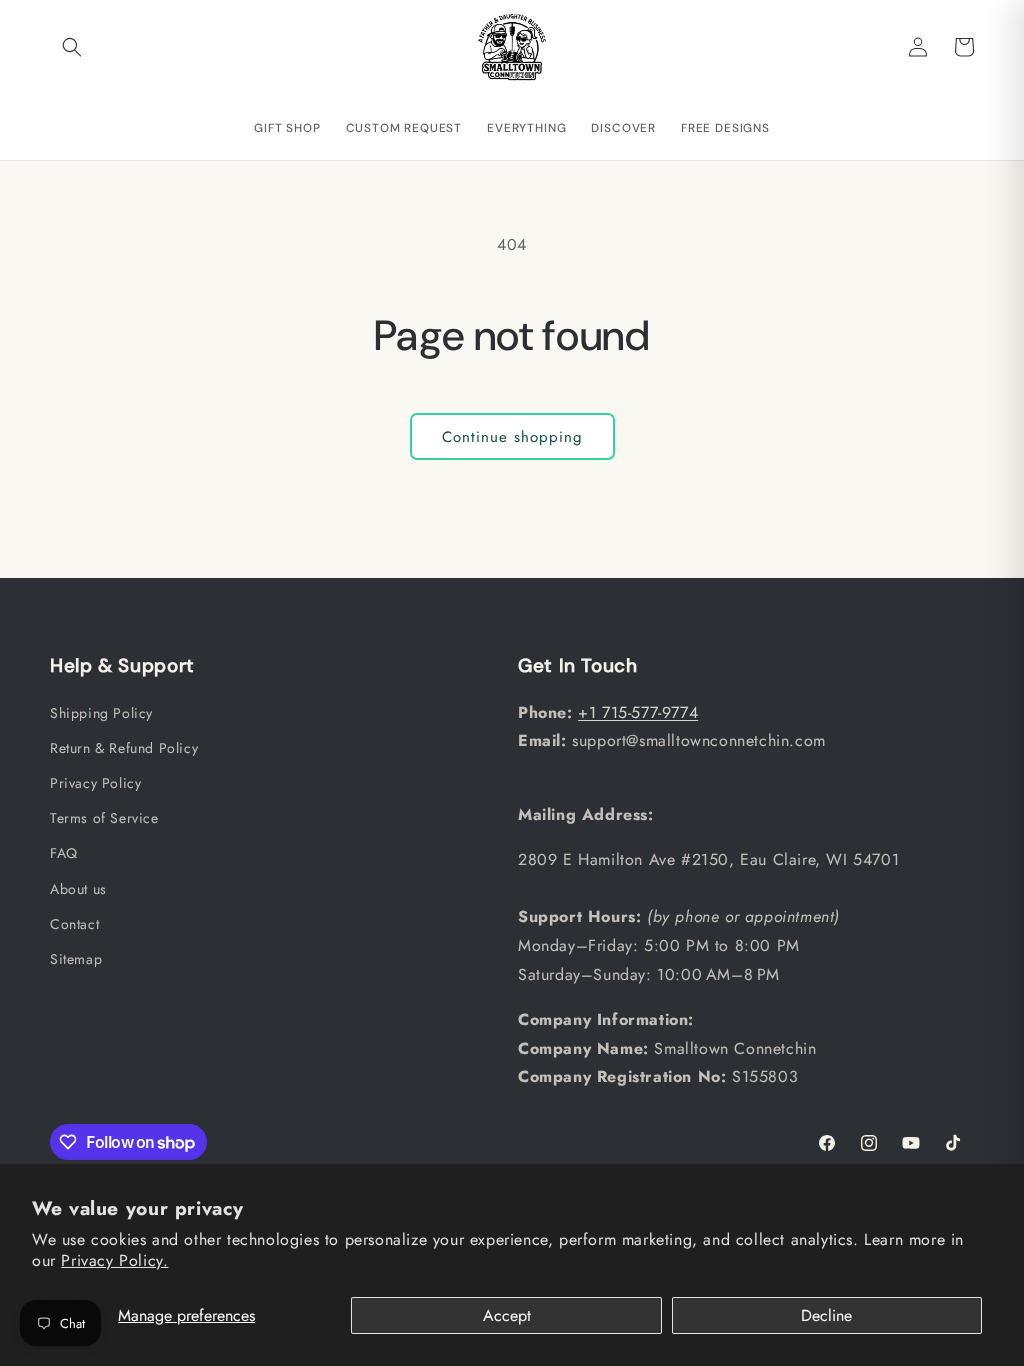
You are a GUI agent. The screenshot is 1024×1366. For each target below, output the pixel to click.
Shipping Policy (101, 713)
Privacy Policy (95, 783)
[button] (72, 47)
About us (78, 889)
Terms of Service (104, 818)
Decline (826, 1315)
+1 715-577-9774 (638, 712)
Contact (74, 924)
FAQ (64, 853)
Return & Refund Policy (124, 748)
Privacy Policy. (114, 1260)
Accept (507, 1315)
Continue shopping (512, 437)
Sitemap (76, 959)
